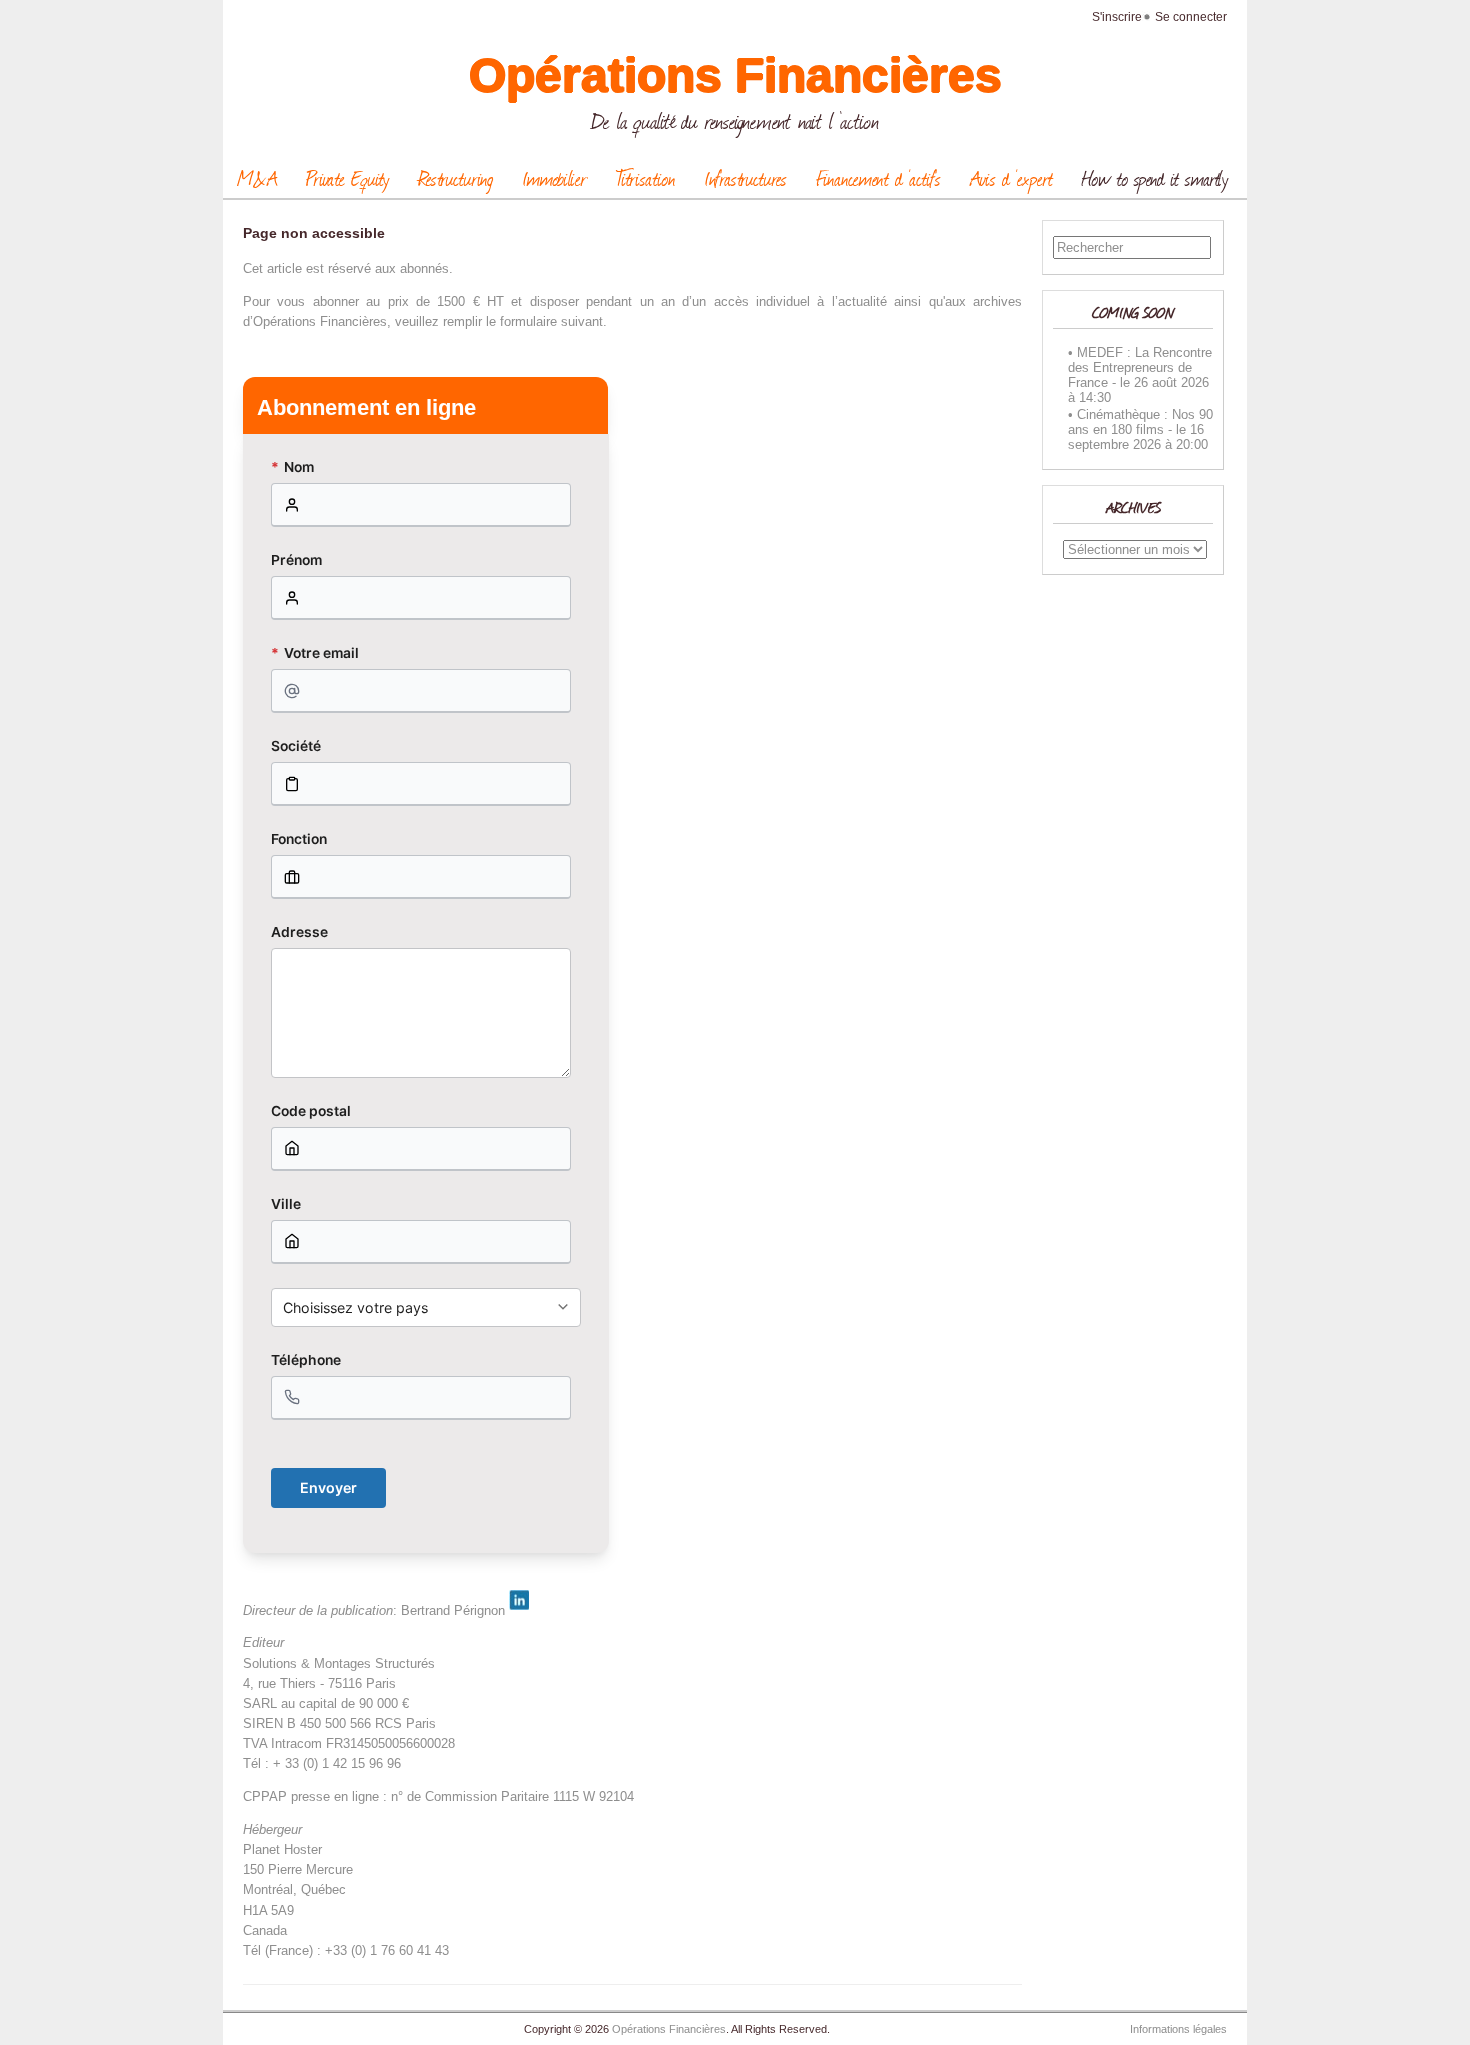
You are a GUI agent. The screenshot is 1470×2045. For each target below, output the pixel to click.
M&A (257, 178)
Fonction (299, 839)
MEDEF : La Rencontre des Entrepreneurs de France (1140, 367)
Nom (292, 467)
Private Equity (347, 178)
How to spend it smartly (1155, 178)
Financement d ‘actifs (878, 178)
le (1125, 382)
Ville (286, 1204)
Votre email (315, 653)
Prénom (296, 560)
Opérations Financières (735, 75)
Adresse (299, 932)
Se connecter (1191, 17)
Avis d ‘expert (1011, 178)
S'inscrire (1117, 17)
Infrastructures (745, 178)
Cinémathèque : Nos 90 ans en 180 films (1140, 422)
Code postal (311, 1111)
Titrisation (645, 178)
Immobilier (554, 178)
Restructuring (455, 178)
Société (296, 746)
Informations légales (1178, 2029)
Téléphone (306, 1360)
